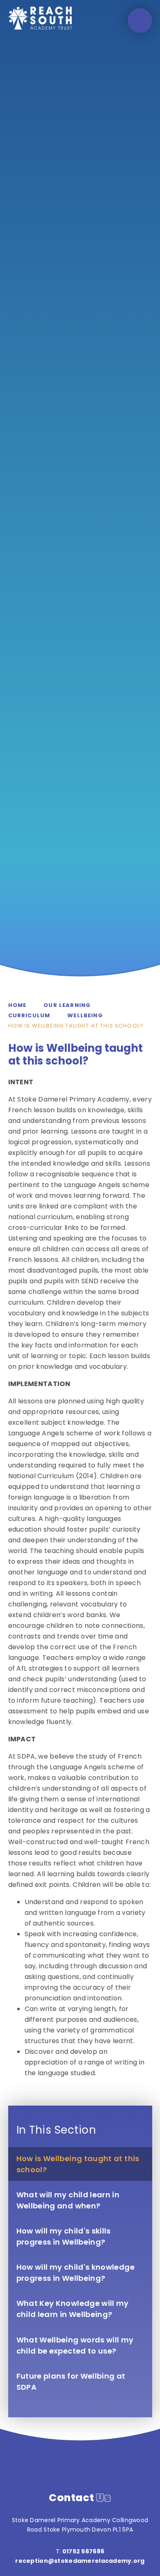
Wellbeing (85, 1015)
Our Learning (67, 1005)
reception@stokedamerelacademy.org (80, 2561)
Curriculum (29, 1015)
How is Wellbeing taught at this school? (76, 1026)
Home (17, 1005)
